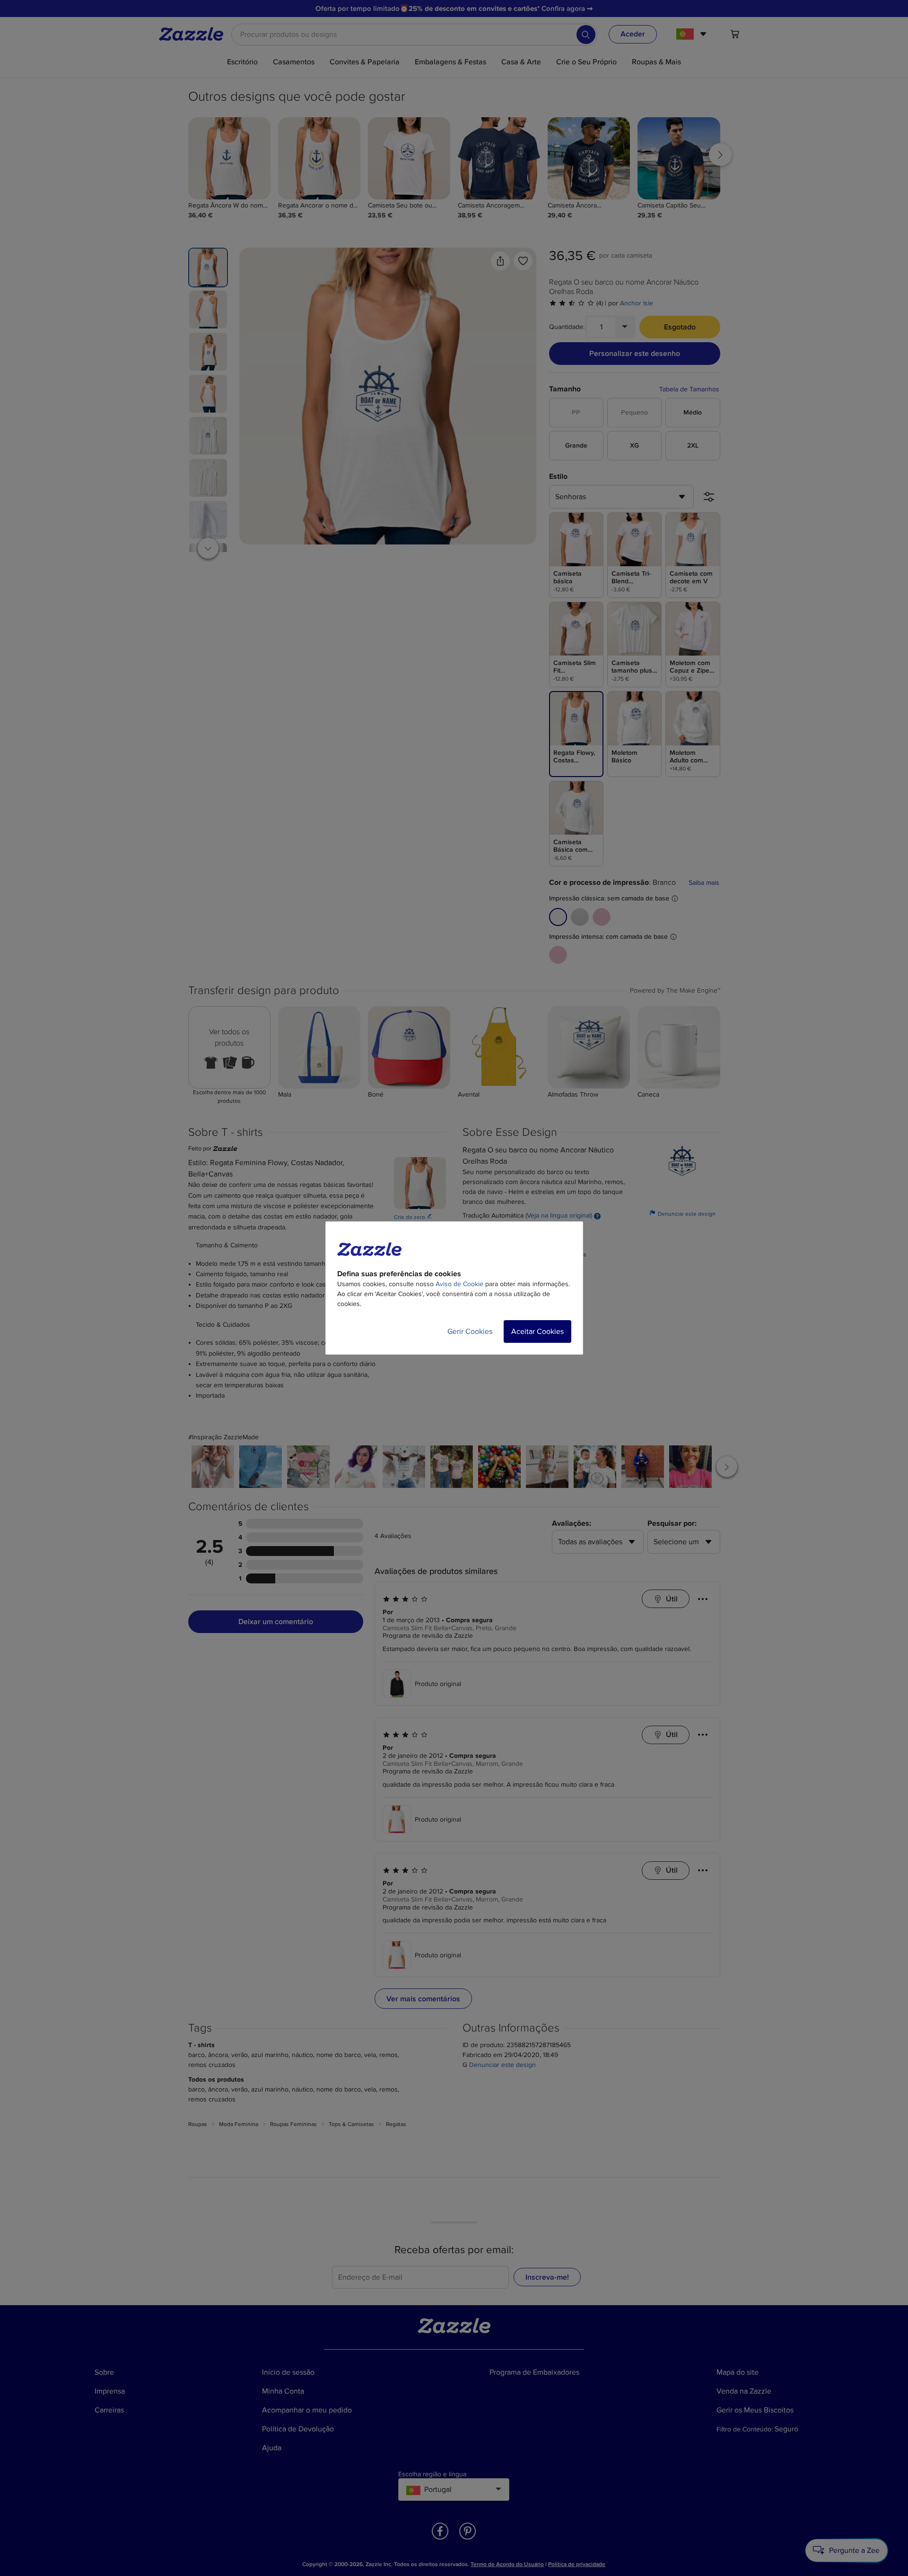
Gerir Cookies (470, 1331)
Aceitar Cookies (537, 1331)
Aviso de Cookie (459, 1284)
